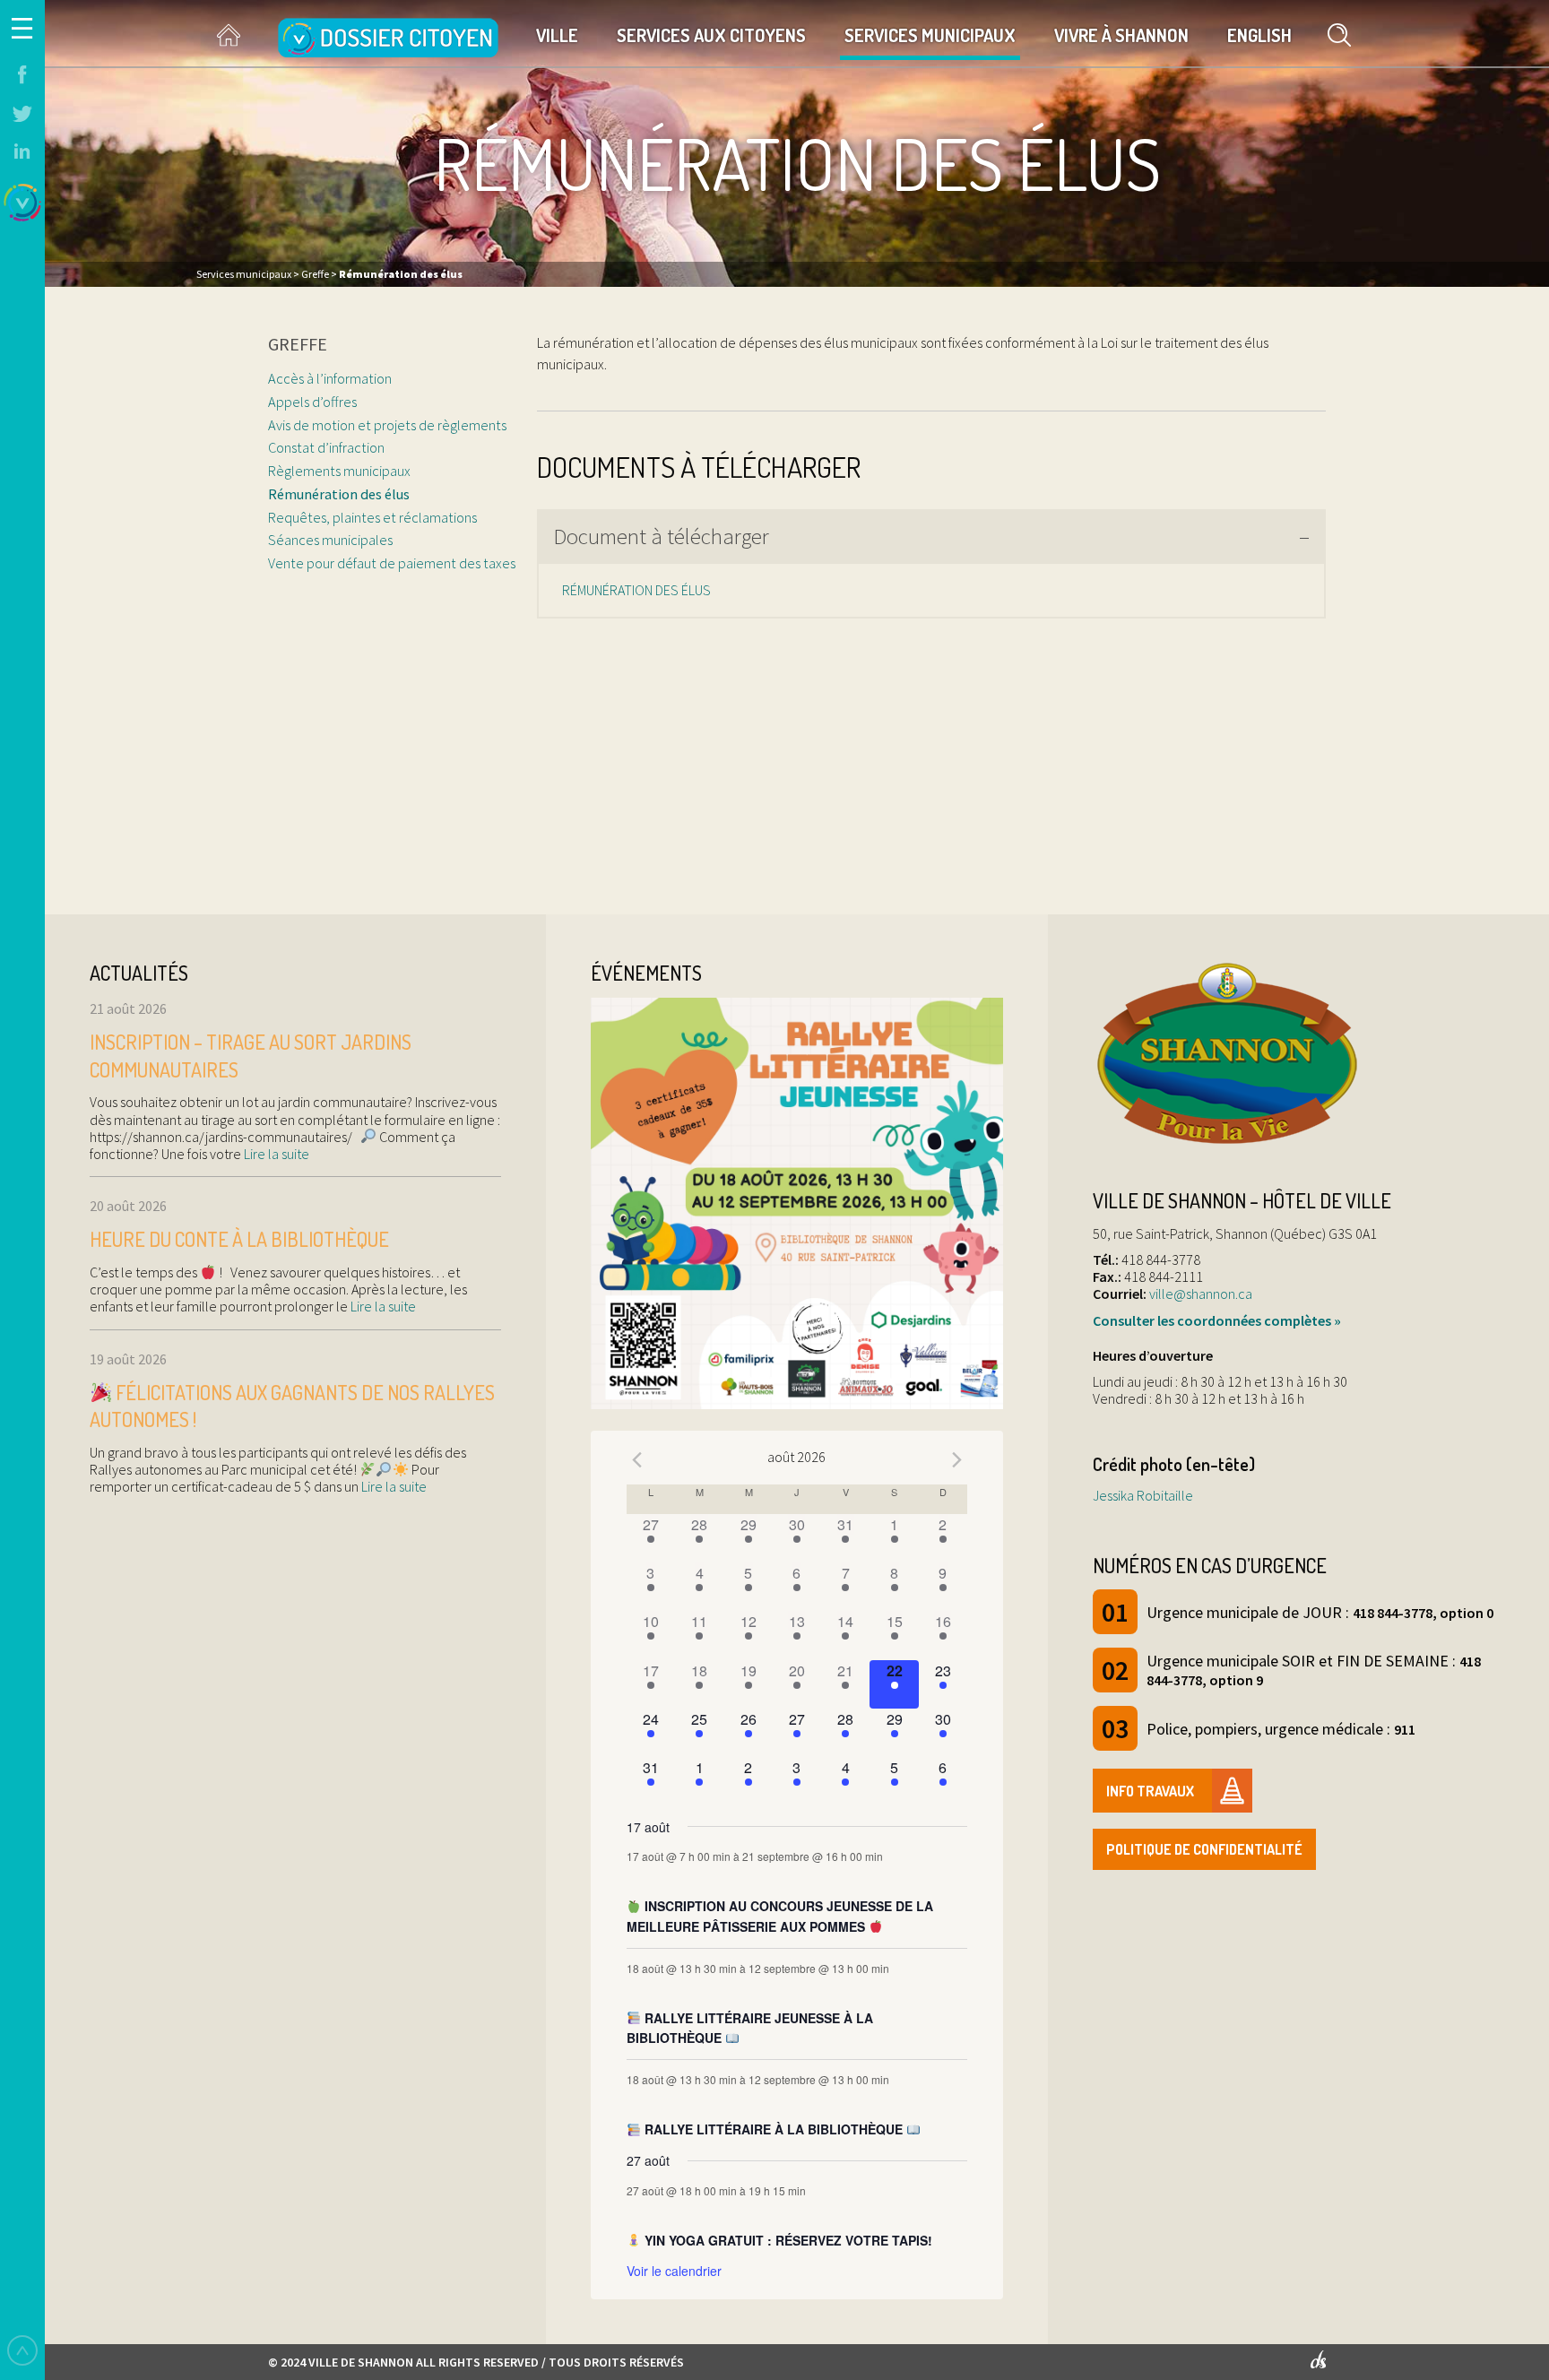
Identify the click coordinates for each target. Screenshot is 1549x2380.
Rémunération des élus (339, 494)
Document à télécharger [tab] (661, 536)
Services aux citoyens (711, 35)
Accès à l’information (330, 378)
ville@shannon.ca (1201, 1294)
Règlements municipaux (339, 471)
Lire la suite (275, 1154)
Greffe (298, 344)
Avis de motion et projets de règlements (387, 425)
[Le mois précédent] (956, 1459)
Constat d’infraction (326, 447)
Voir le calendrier (674, 2271)
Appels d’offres (312, 402)
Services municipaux (930, 35)
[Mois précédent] (637, 1459)
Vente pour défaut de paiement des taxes (392, 563)
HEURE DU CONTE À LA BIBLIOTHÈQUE (239, 1239)
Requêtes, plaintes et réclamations (372, 517)
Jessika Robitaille (1143, 1495)
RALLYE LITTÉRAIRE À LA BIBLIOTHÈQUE (774, 2129)
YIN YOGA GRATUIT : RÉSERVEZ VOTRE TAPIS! (787, 2240)
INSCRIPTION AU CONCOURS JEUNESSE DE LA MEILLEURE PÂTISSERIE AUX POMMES (780, 1916)
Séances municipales (330, 540)
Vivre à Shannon (1121, 35)
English (1259, 35)
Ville (557, 35)
